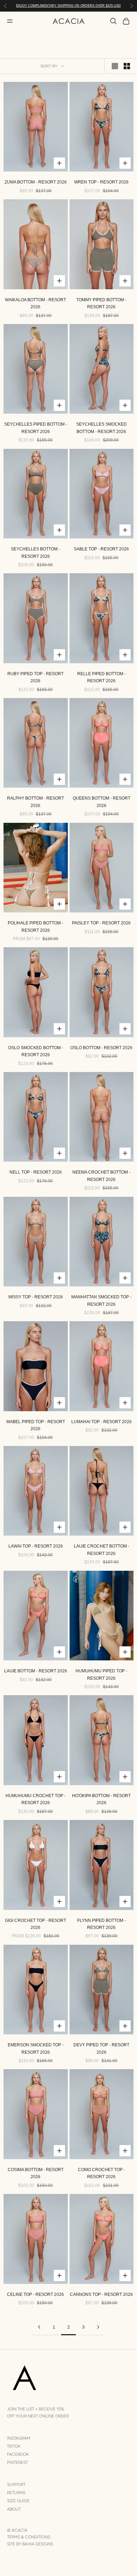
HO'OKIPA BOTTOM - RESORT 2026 (101, 1799)
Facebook (18, 2454)
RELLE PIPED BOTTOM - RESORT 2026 (102, 677)
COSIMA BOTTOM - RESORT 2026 (36, 2173)
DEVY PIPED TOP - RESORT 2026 (101, 2048)
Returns (16, 2493)
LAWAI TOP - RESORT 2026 (36, 1546)
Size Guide (18, 2501)
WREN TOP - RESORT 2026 (101, 182)
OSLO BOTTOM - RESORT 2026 (101, 1048)
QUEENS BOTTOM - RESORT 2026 (102, 802)
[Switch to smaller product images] (127, 66)
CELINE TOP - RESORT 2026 (35, 2294)
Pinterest (17, 2462)
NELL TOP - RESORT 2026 (36, 1172)
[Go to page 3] (98, 2327)
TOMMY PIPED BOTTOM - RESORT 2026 (101, 303)
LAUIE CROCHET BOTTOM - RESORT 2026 (102, 1550)
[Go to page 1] (39, 2327)
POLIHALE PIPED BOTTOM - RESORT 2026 (35, 927)
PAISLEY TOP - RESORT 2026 (101, 923)
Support (16, 2485)
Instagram (19, 2438)
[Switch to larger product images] (115, 66)
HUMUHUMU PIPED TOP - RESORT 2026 (101, 1674)
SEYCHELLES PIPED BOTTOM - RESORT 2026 (36, 428)
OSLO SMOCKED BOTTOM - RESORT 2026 (36, 1051)
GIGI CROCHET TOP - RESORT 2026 (35, 1924)
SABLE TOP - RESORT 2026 (101, 549)
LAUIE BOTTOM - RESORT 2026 (36, 1671)
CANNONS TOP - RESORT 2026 (101, 2294)
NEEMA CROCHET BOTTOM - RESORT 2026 (101, 1176)
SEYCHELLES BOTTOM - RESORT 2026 (35, 553)
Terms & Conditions (29, 2537)
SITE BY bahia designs (30, 2544)
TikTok (14, 2446)
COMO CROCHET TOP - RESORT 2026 (102, 2173)
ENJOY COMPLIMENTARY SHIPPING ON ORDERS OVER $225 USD (68, 6)
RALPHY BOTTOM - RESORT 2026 (35, 802)
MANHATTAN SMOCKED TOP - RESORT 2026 (101, 1300)
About (14, 2509)
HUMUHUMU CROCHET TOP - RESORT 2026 (36, 1799)
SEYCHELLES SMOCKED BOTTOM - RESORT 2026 (102, 428)
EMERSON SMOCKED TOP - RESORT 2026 (36, 2048)
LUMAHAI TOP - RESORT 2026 (102, 1422)
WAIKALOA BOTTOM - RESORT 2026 (35, 303)
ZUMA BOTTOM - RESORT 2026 (36, 182)
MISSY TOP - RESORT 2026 (36, 1297)
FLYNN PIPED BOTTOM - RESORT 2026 (102, 1924)
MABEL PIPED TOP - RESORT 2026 (36, 1425)
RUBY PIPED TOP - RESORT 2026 (35, 677)
